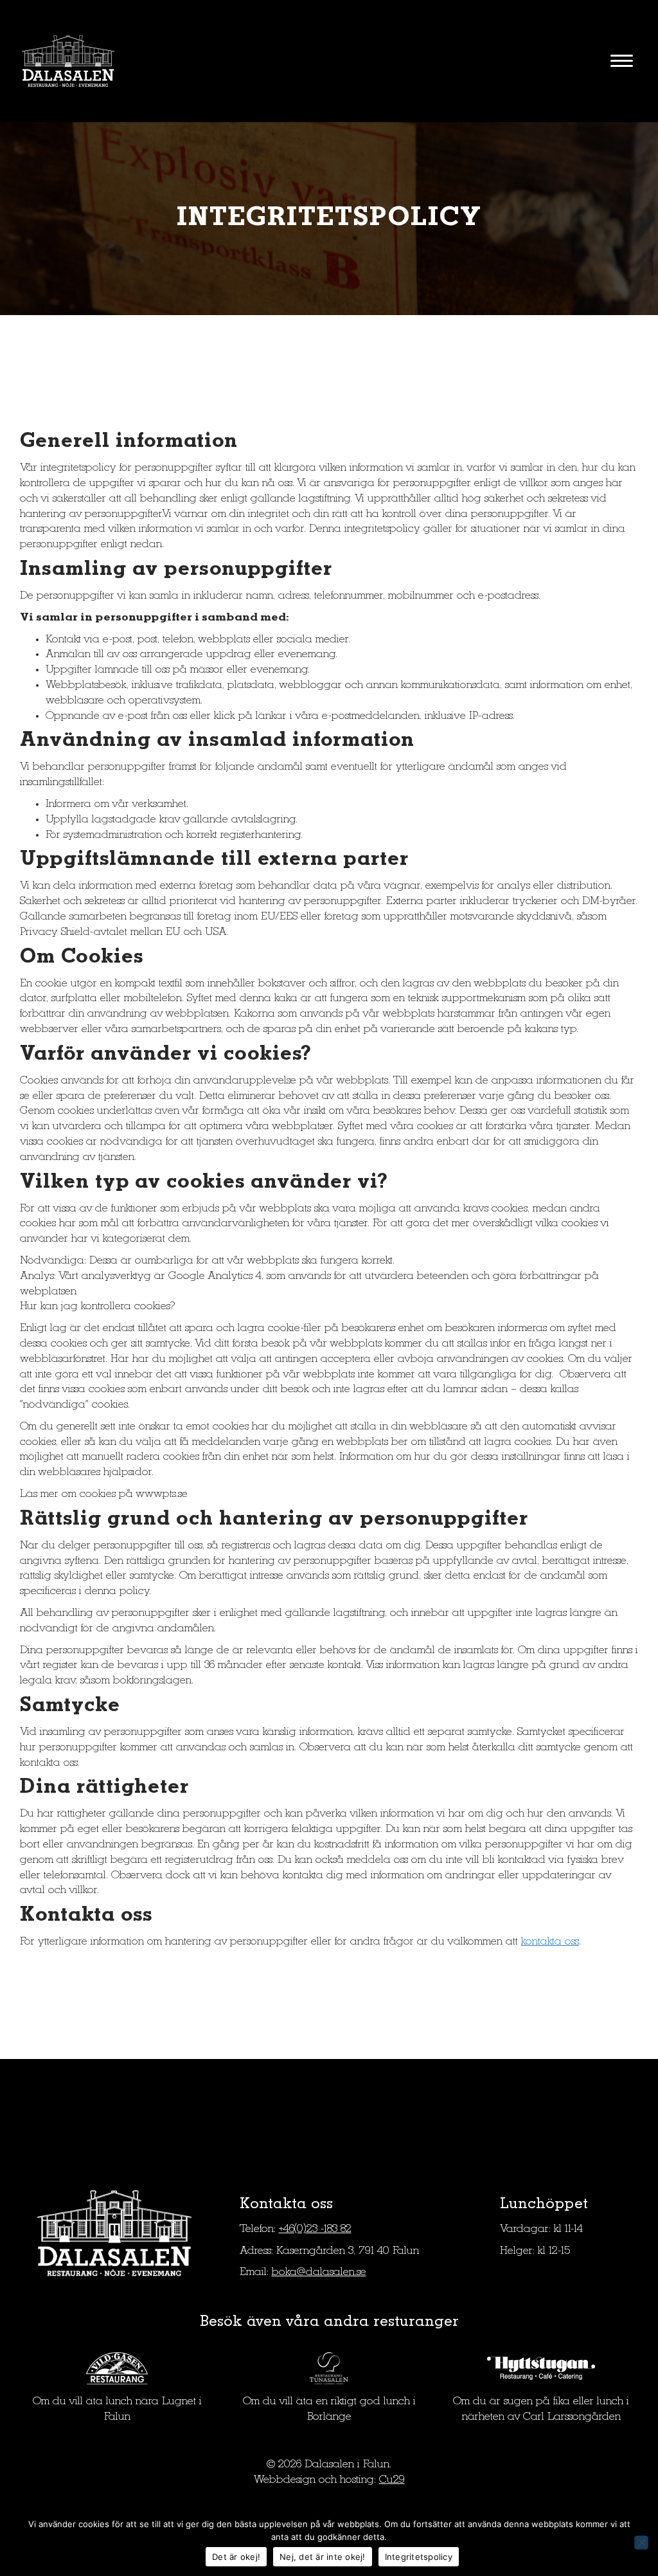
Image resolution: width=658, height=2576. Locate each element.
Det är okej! (236, 2557)
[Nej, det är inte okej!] (641, 2543)
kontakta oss (550, 1942)
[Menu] (622, 61)
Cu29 (392, 2480)
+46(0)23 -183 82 (315, 2229)
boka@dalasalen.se (319, 2272)
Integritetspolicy (419, 2557)
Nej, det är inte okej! (323, 2557)
